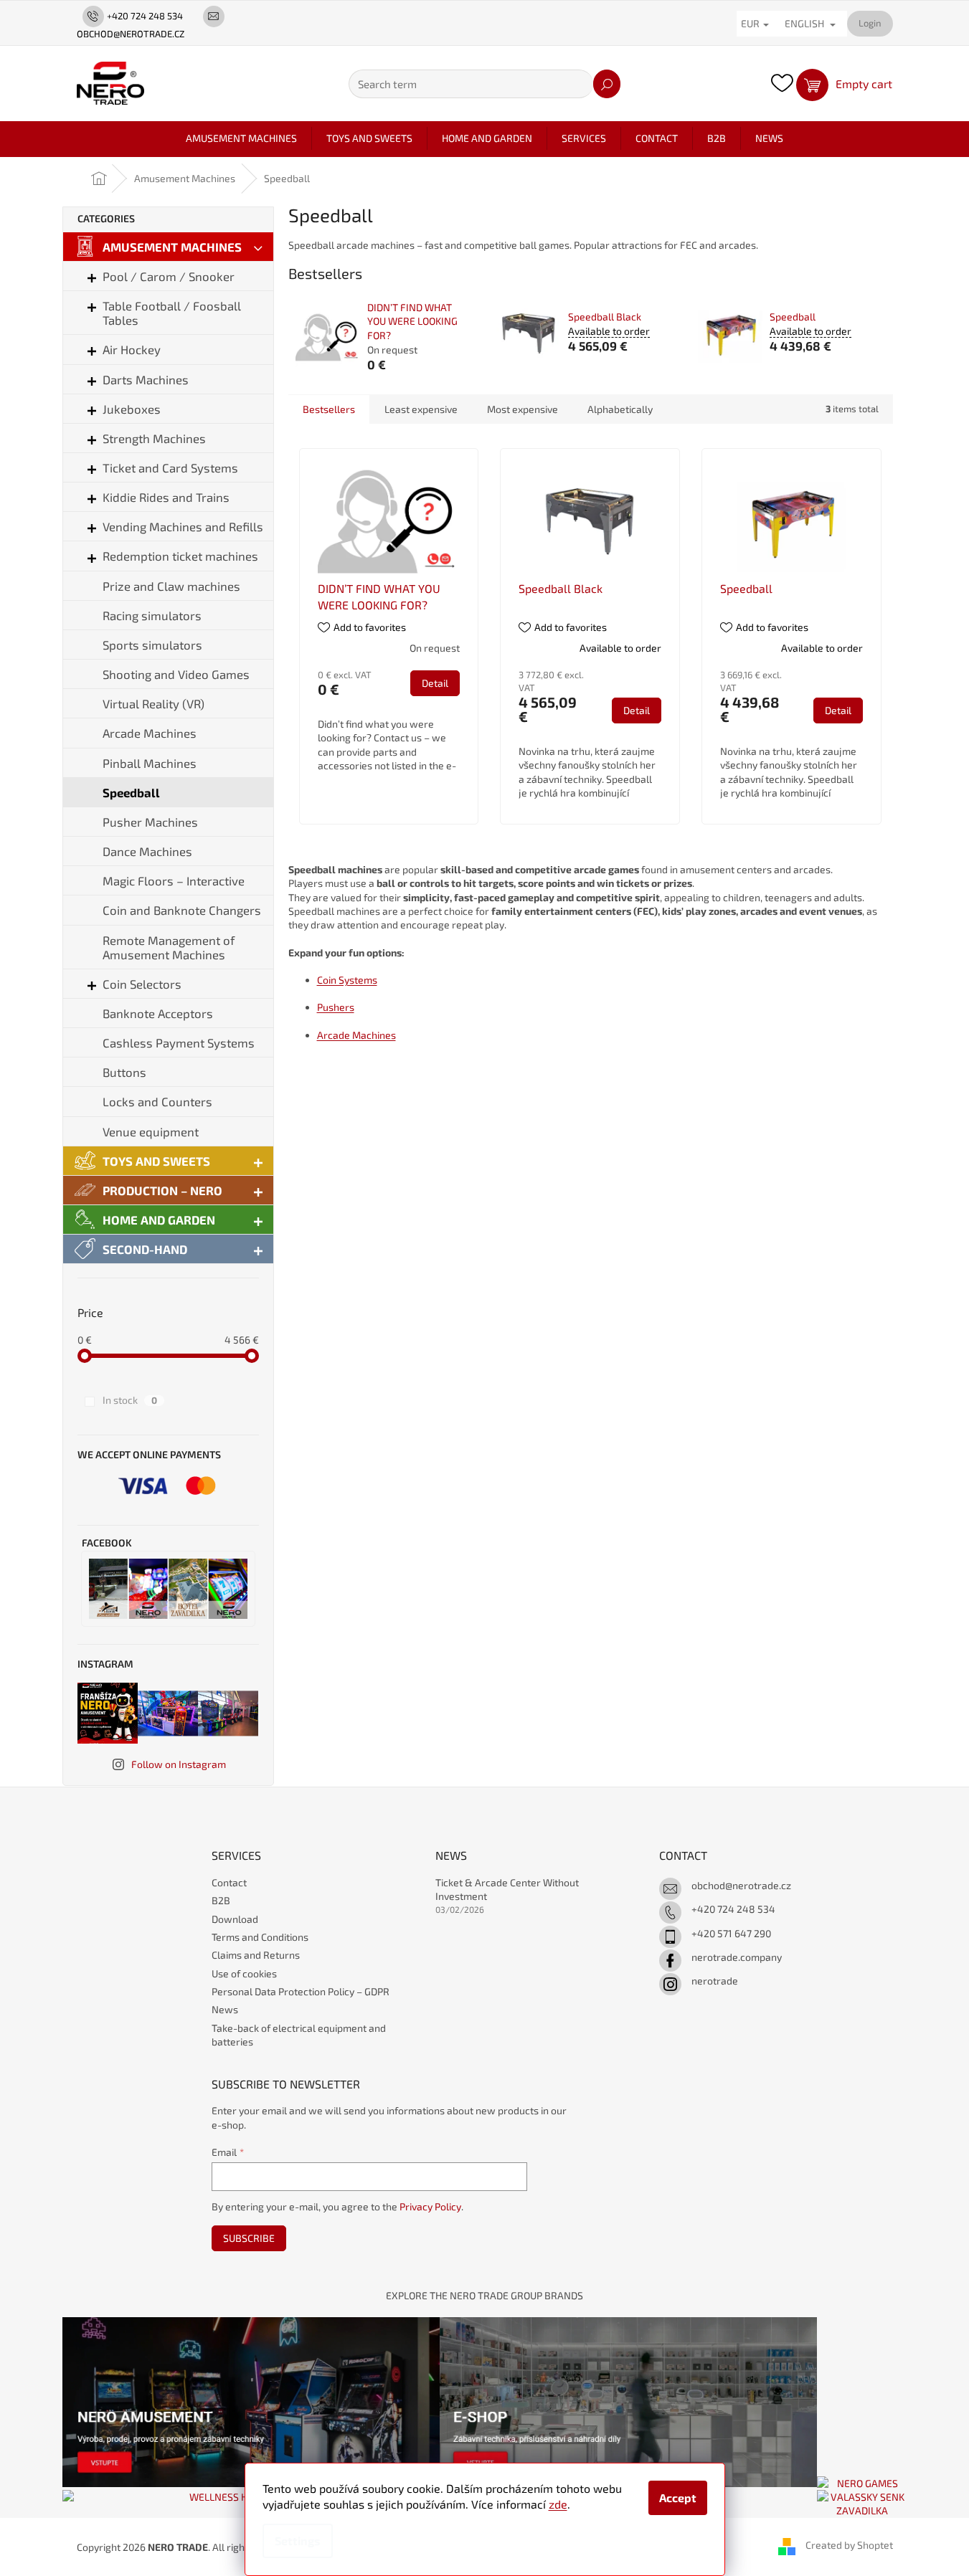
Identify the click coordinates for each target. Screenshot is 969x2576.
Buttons (124, 1072)
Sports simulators (152, 645)
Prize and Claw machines (171, 586)
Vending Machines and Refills (183, 526)
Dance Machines (147, 851)
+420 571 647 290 (731, 1933)
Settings (298, 2541)
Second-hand (145, 1249)
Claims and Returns (256, 1955)
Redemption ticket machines (180, 556)
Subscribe (249, 2238)
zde (558, 2504)
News (225, 2009)
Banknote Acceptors (158, 1013)
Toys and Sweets (156, 1161)
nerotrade (715, 1981)
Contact (229, 1882)
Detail (435, 683)
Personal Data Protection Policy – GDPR (301, 1991)
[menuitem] (241, 138)
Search (607, 84)
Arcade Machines (150, 733)
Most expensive (523, 409)
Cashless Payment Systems (179, 1042)
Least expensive (421, 409)
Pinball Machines (150, 763)
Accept (678, 2497)
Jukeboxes (132, 409)
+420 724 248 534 (733, 1909)
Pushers (336, 1007)
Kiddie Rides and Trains (166, 497)
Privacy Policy (430, 2206)
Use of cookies (244, 1973)
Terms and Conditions (260, 1937)
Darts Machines (146, 379)
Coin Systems (347, 980)
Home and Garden (159, 1220)
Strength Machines (154, 438)
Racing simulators (152, 615)
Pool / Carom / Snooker (169, 276)
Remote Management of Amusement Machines (169, 947)
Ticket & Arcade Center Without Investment (507, 1889)
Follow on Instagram (179, 1764)
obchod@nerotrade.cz (741, 1885)
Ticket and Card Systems (170, 467)
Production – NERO (162, 1190)
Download (235, 1919)
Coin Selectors (142, 984)
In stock (130, 1400)
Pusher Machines (150, 822)
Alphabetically (620, 409)
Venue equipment (151, 1131)
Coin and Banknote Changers (182, 910)
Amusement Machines (172, 247)
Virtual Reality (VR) (153, 703)
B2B (221, 1900)
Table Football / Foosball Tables (172, 313)
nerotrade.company (737, 1957)
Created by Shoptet (849, 2546)
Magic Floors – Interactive (174, 880)
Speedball (131, 792)
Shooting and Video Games (176, 674)
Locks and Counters (157, 1101)
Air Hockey (132, 349)
